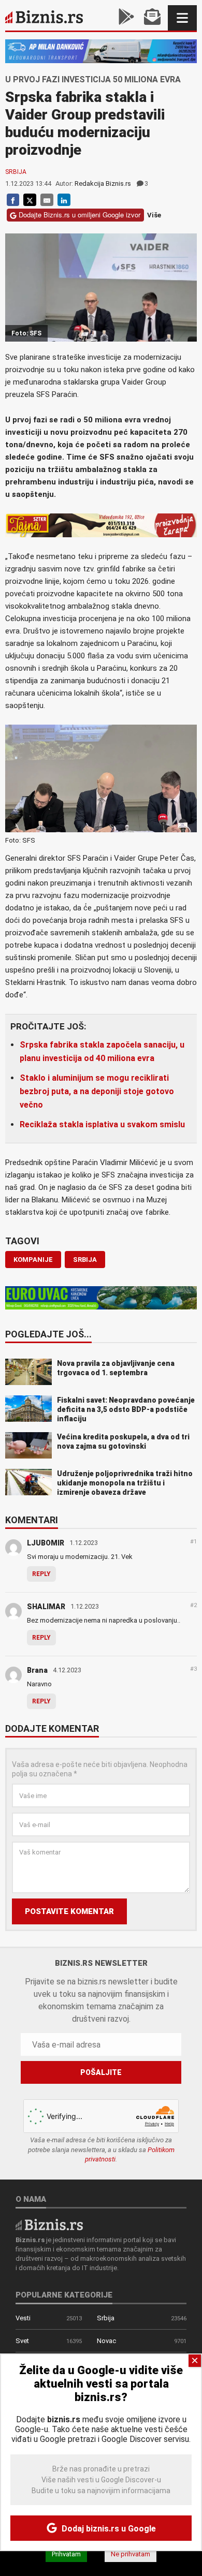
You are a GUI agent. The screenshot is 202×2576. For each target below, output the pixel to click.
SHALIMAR (46, 1607)
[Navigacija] (182, 18)
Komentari (32, 1521)
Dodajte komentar (52, 1729)
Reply (41, 1574)
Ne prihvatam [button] (131, 2554)
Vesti (23, 2318)
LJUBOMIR (46, 1543)
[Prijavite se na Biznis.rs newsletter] (152, 18)
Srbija (16, 172)
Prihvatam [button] (66, 2554)
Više (154, 215)
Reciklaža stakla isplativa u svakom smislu (102, 1124)
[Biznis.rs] (49, 2224)
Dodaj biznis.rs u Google (108, 2529)
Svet (22, 2341)
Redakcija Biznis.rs (103, 183)
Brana (37, 1670)
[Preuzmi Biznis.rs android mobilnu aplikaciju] (126, 18)
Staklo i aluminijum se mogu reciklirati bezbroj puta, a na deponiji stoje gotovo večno (97, 1091)
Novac (106, 2341)
